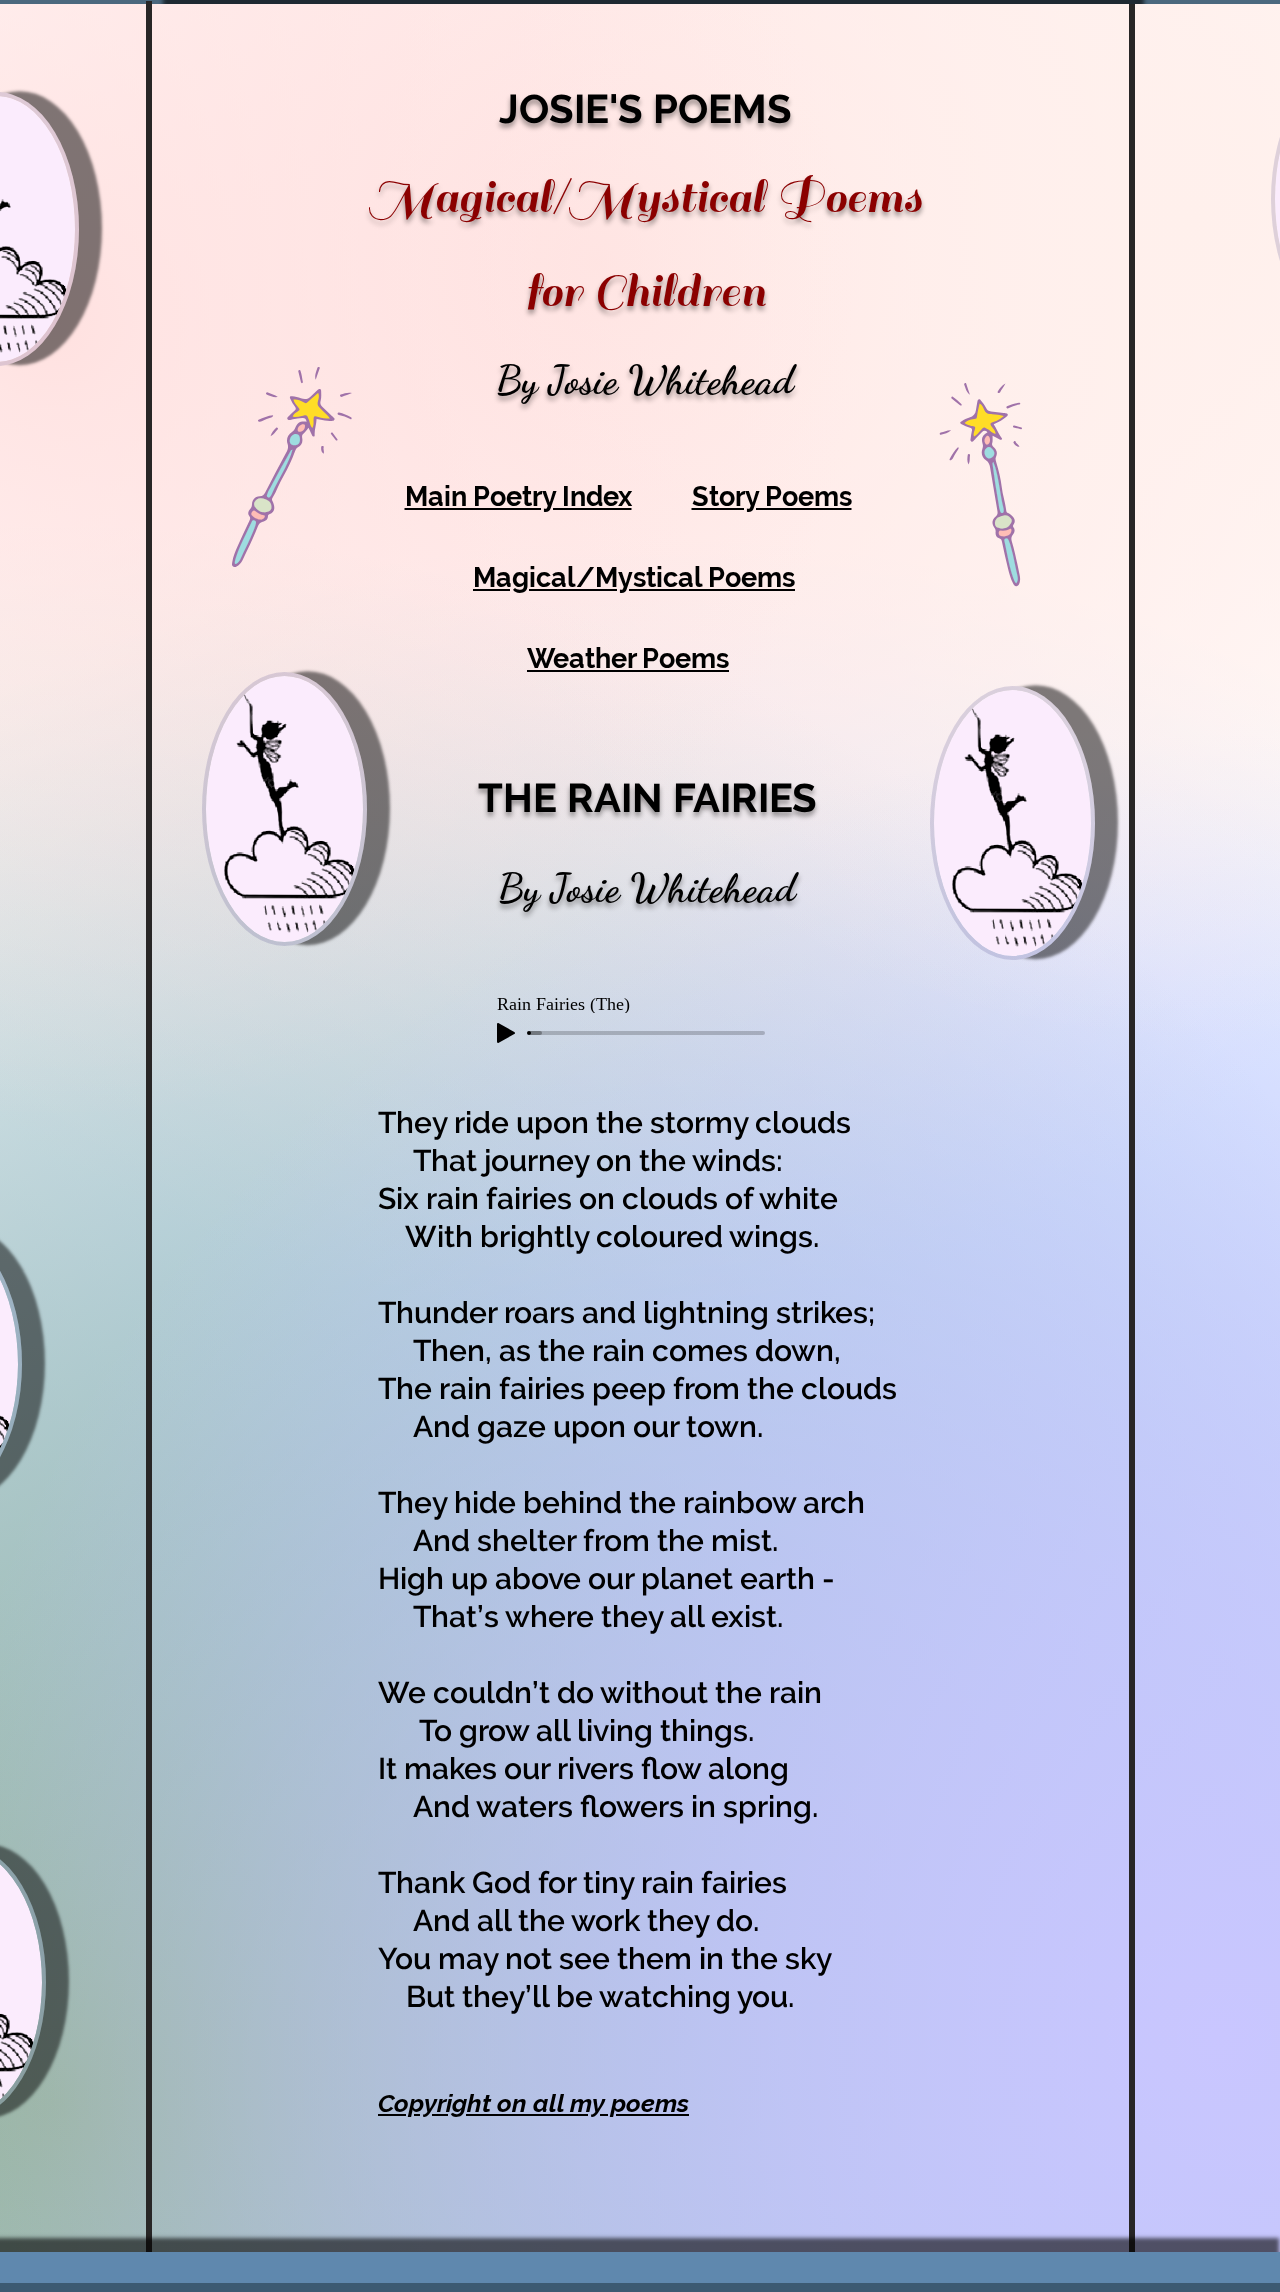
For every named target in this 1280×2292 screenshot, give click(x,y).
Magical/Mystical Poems (634, 577)
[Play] (506, 1033)
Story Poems (772, 496)
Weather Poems (628, 658)
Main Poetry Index (518, 496)
